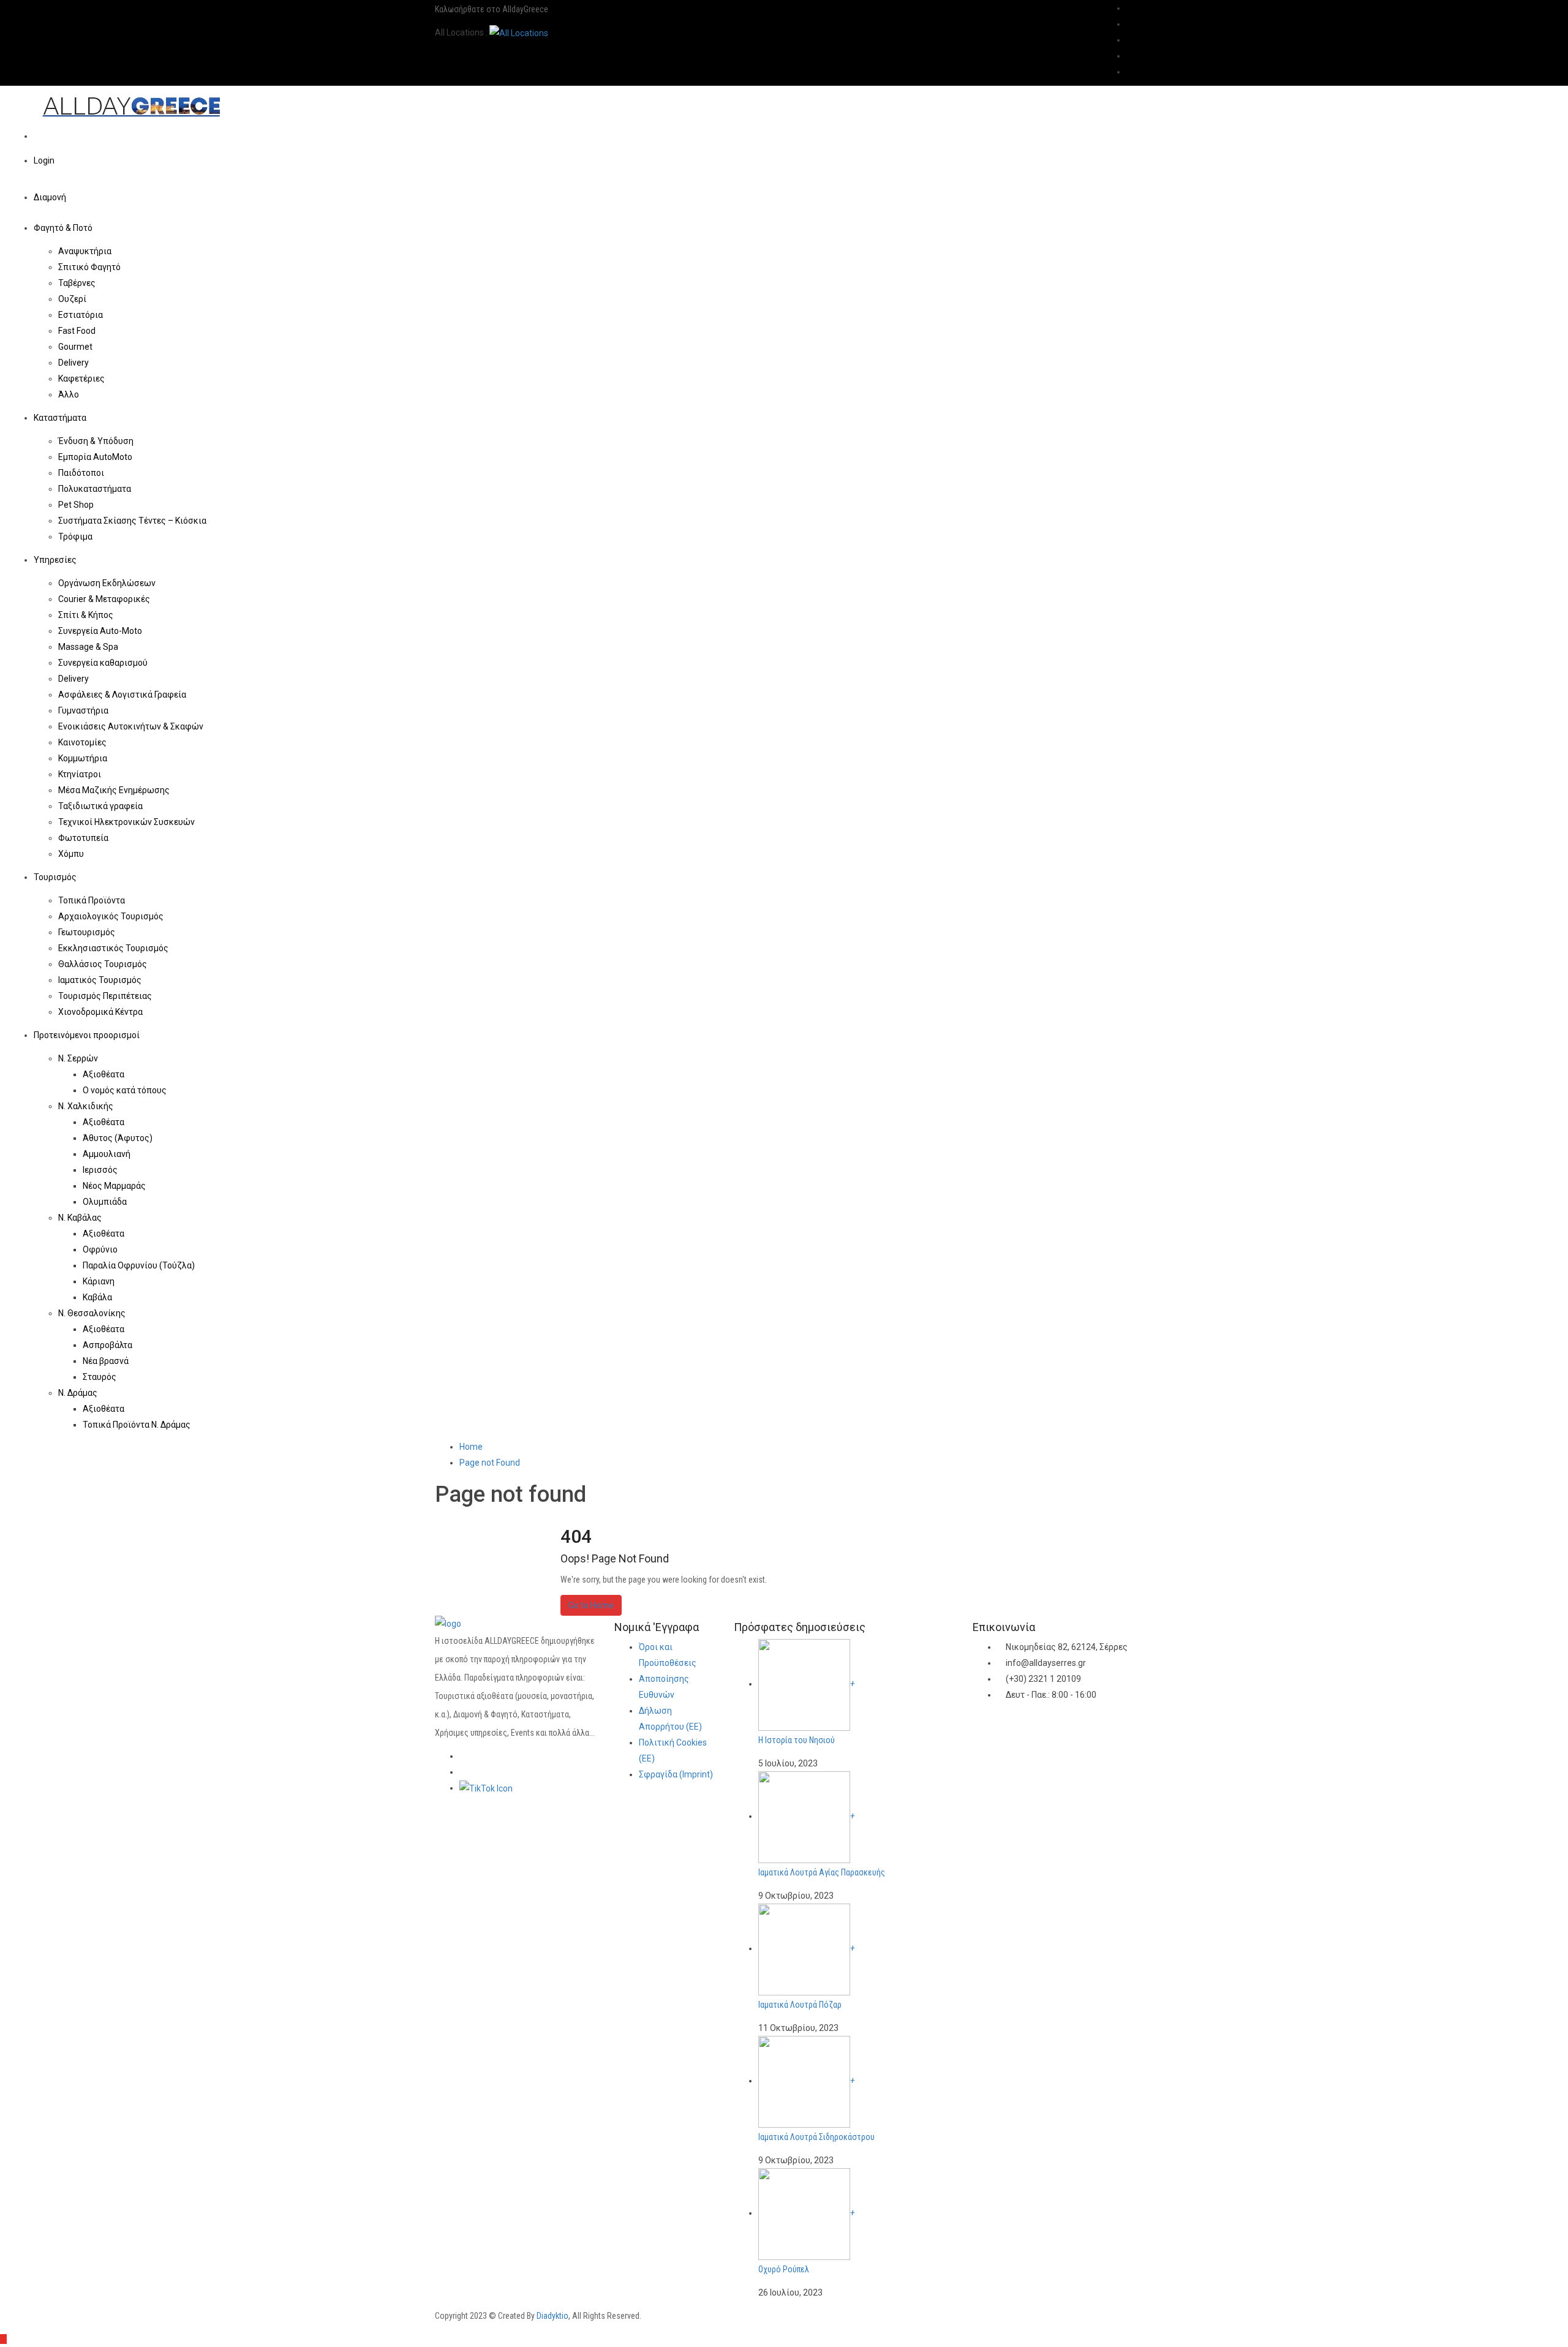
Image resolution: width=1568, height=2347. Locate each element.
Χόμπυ (71, 854)
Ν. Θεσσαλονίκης (93, 1313)
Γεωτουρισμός (87, 932)
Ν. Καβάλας (81, 1218)
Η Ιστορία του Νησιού (797, 1740)
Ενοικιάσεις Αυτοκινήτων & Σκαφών (131, 726)
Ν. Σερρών (79, 1058)
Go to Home (591, 1605)
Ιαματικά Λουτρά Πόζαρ (800, 2005)
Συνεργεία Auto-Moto (100, 631)
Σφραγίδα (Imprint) (676, 1774)
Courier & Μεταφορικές (104, 599)
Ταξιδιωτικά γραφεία (100, 806)
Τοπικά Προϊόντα (92, 900)
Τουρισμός (56, 877)
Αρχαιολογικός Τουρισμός (111, 916)
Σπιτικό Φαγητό (89, 267)
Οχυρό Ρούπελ (784, 2269)
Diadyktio (552, 2316)
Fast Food (77, 331)
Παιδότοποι (81, 473)
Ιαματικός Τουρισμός (100, 980)
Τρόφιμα (75, 537)
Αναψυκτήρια (85, 251)
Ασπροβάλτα (107, 1345)
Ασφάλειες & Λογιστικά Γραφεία (122, 695)
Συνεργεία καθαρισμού (103, 663)
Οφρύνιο (100, 1249)
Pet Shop (76, 505)
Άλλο (69, 394)
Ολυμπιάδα (105, 1202)
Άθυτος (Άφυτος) (118, 1138)
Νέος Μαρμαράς (114, 1186)
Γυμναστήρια (83, 710)
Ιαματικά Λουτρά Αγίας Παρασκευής (822, 1872)
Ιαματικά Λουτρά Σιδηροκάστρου (816, 2137)
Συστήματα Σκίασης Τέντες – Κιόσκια (132, 521)
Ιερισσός (100, 1170)
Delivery (73, 363)
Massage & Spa (88, 647)
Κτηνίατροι (80, 774)
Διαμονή (51, 197)
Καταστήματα (61, 418)
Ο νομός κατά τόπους (125, 1090)
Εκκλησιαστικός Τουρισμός (113, 948)
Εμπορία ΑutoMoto (95, 457)
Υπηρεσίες (56, 560)
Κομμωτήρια (83, 758)
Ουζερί (72, 299)
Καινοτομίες (82, 742)
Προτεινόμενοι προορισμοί (88, 1035)
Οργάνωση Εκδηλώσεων (107, 583)
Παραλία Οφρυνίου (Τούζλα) (139, 1265)
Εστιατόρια (81, 315)
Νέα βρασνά (106, 1361)
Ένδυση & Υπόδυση (96, 441)
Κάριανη (99, 1281)
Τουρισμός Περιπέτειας (105, 996)
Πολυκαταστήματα (95, 489)
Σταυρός (100, 1377)
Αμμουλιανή (107, 1154)
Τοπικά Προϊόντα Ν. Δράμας (137, 1425)
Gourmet (75, 347)
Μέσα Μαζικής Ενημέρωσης (114, 790)
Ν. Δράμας (79, 1393)
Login (44, 160)
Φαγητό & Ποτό (64, 228)
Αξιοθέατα (104, 1074)
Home (471, 1447)
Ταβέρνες (77, 283)
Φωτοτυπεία (83, 838)
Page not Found (490, 1463)
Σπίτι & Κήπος (86, 615)
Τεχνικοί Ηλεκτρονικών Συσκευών (126, 822)
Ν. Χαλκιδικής (87, 1106)
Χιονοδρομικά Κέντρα (100, 1012)
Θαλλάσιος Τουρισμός (103, 964)
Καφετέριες (81, 379)
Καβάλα (97, 1297)
